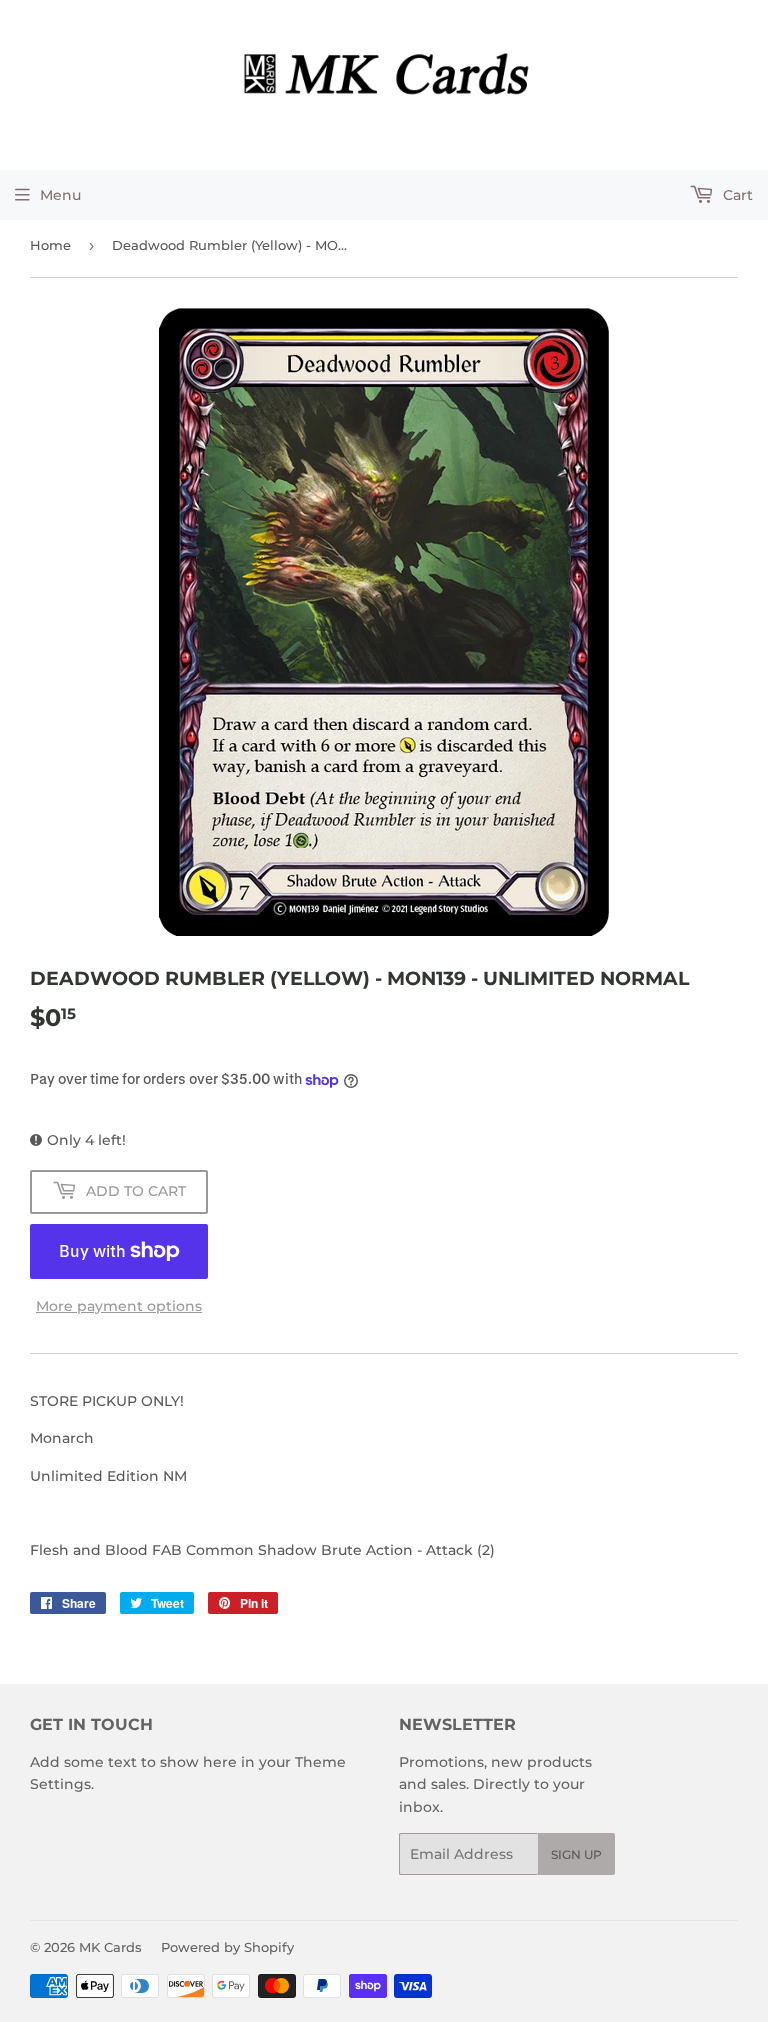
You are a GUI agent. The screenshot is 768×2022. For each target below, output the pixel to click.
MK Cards (110, 1947)
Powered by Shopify (227, 1947)
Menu (60, 195)
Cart (736, 195)
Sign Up (576, 1854)
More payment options (119, 1306)
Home (50, 245)
